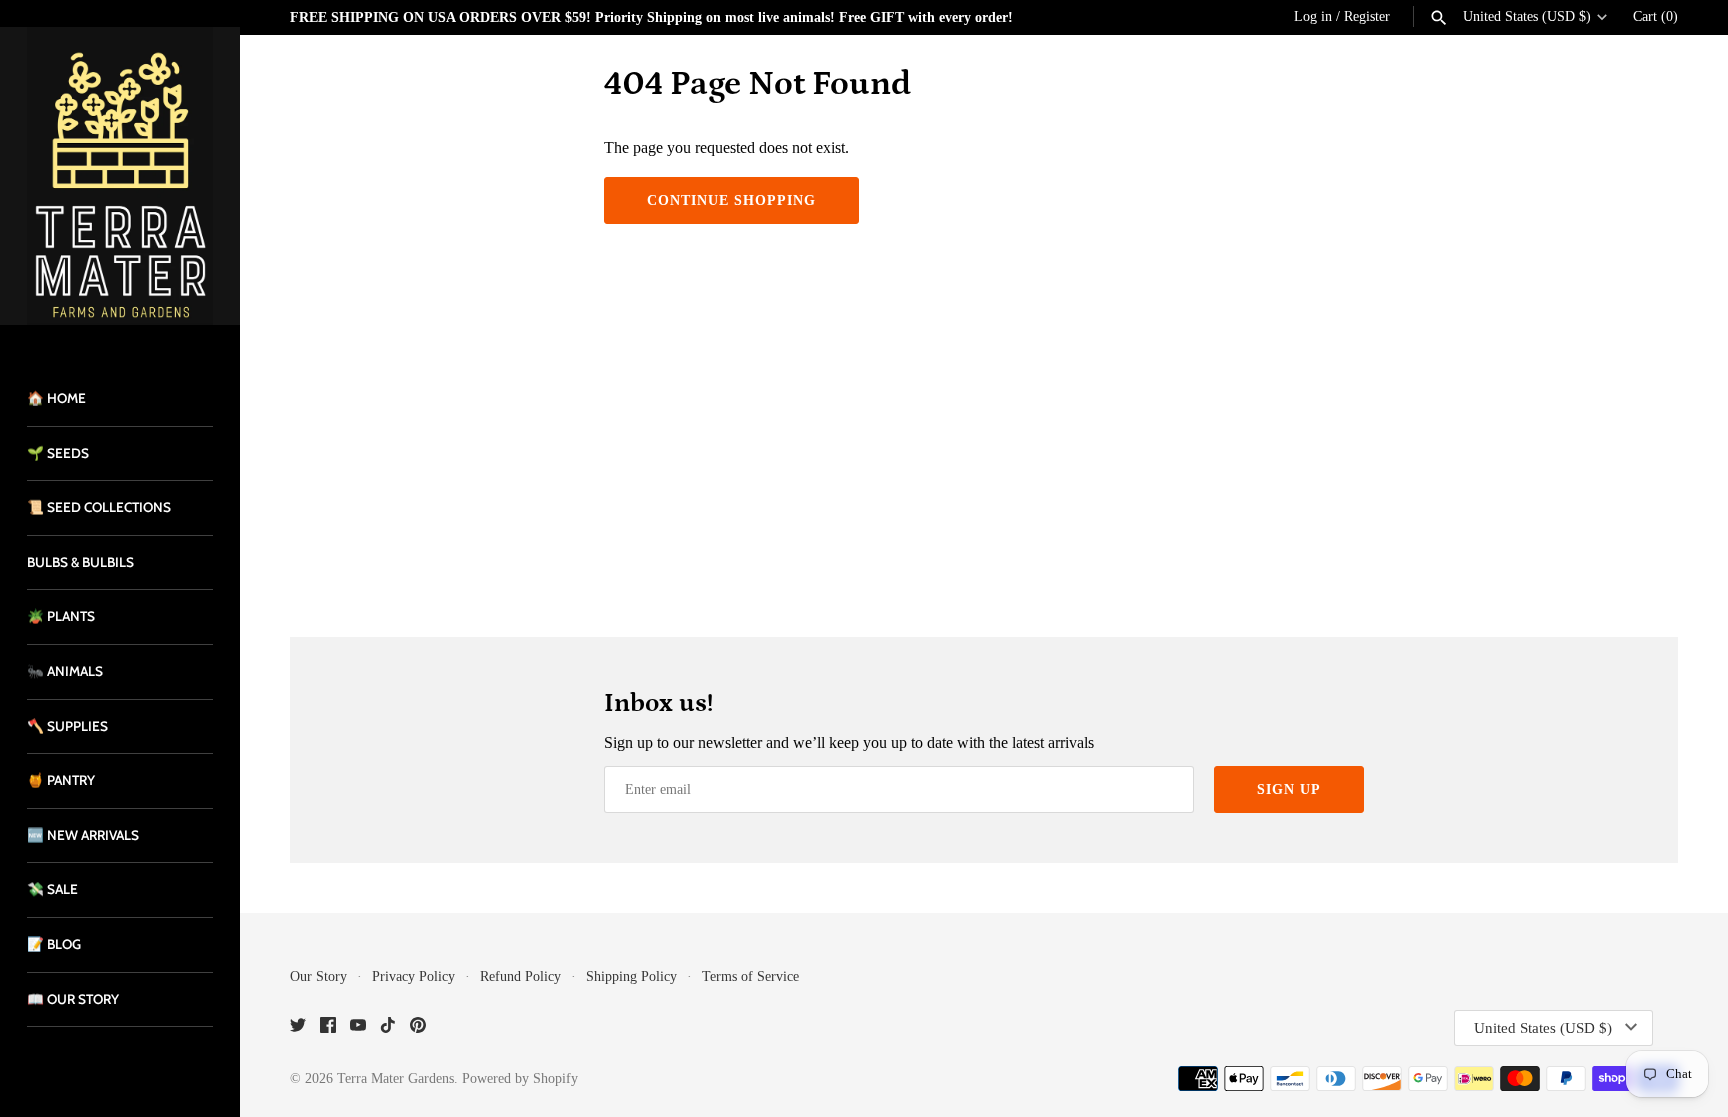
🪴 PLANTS (61, 616)
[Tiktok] (388, 1028)
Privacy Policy (413, 976)
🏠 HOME (56, 398)
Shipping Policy (631, 976)
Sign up (1289, 789)
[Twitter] (298, 1028)
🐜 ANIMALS (65, 671)
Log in (1313, 16)
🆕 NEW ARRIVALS (83, 835)
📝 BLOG (54, 944)
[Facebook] (328, 1028)
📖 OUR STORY (73, 999)
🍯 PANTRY (61, 780)
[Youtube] (358, 1028)
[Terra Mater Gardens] (120, 176)
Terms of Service (750, 976)
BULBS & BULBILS (80, 562)
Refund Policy (520, 976)
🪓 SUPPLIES (67, 726)
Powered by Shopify (520, 1078)
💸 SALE (52, 889)
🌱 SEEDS (58, 453)
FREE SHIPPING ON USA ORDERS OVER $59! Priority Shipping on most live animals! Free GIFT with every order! (651, 17)
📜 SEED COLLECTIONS (99, 507)
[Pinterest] (418, 1028)
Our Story (318, 976)
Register (1367, 16)
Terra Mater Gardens (395, 1078)
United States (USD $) (1527, 16)
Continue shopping (731, 200)
